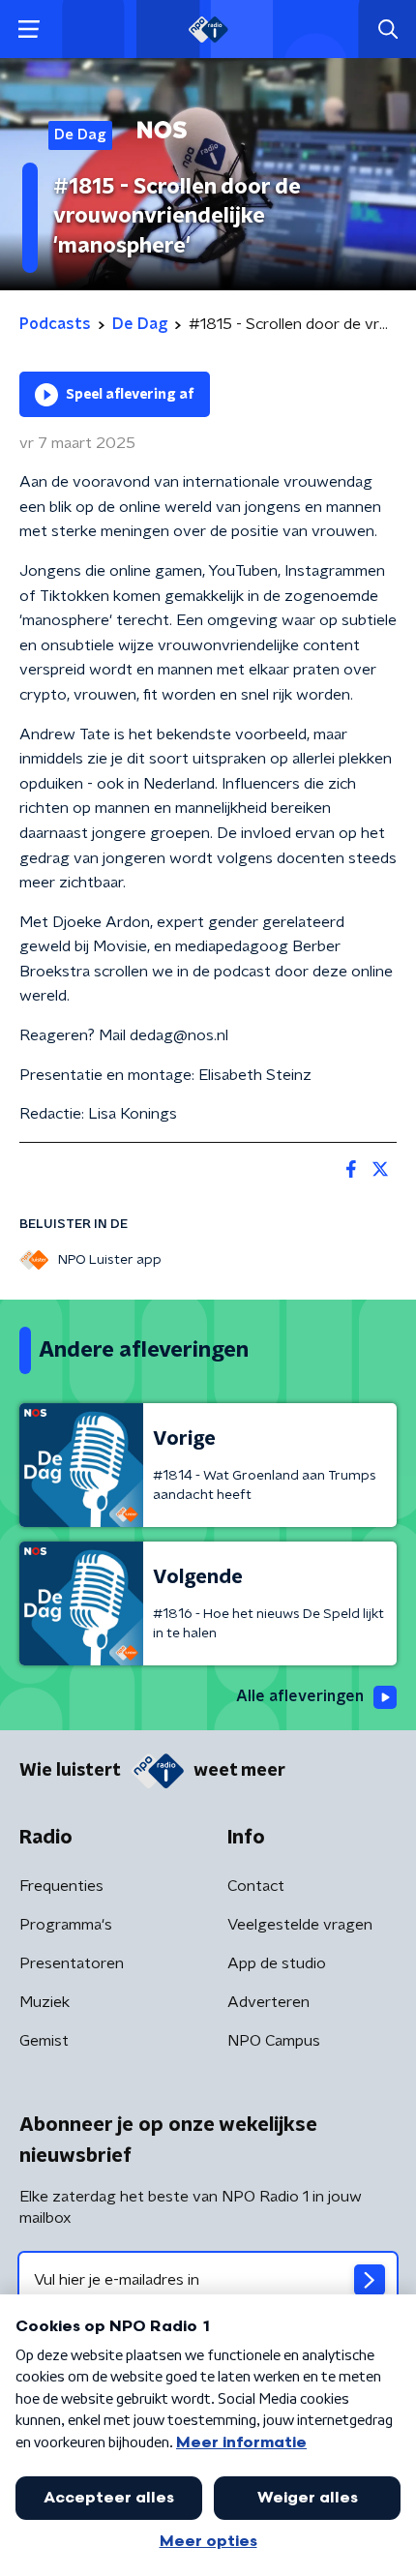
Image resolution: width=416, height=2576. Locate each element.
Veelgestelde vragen (300, 1925)
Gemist (44, 2041)
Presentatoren (72, 1963)
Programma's (66, 1925)
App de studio (277, 1963)
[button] (29, 30)
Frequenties (61, 1886)
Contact (256, 1886)
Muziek (45, 2002)
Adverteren (268, 2002)
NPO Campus (274, 2041)
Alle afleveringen (300, 1696)
